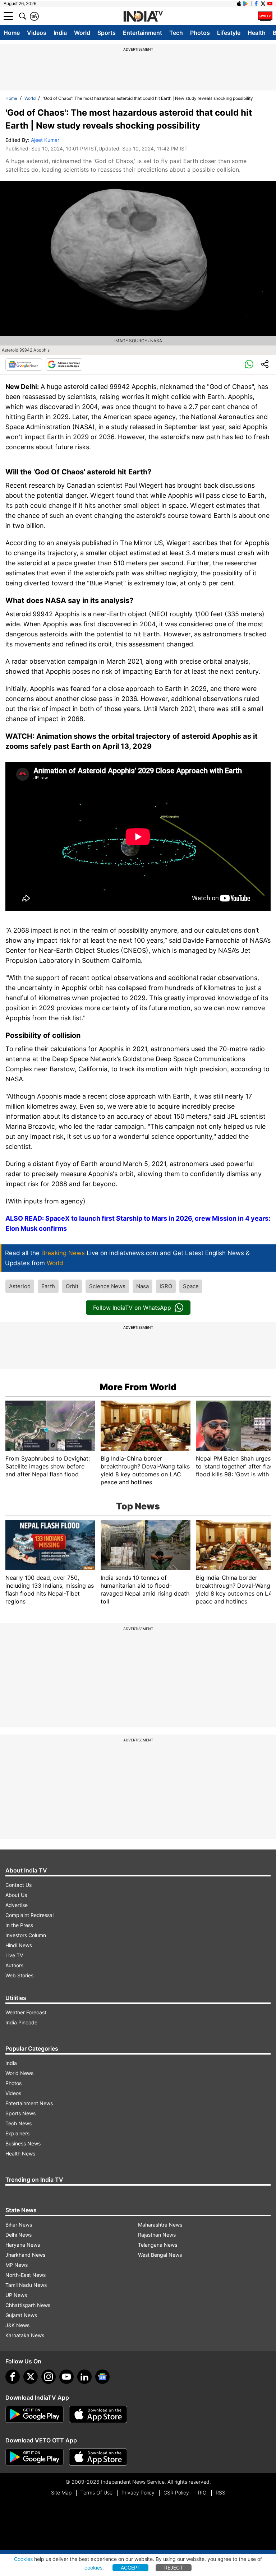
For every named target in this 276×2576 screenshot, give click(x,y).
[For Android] (34, 2457)
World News (19, 2073)
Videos (37, 33)
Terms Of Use (96, 2493)
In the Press (19, 1925)
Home (12, 33)
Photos (200, 33)
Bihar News (19, 2225)
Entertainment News (29, 2103)
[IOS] (239, 4)
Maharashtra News (160, 2225)
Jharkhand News (25, 2255)
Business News (23, 2143)
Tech (176, 33)
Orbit (72, 1286)
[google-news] (102, 2377)
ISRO (166, 1286)
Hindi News (19, 1945)
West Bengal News (160, 2255)
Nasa (142, 1286)
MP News (17, 2265)
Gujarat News (21, 2315)
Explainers (17, 2133)
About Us (16, 1895)
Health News (20, 2153)
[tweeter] (31, 2377)
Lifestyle (229, 33)
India (60, 33)
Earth (48, 1286)
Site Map (61, 2493)
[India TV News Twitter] (263, 4)
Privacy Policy (138, 2493)
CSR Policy (176, 2493)
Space (191, 1286)
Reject (174, 2568)
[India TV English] (143, 17)
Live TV (14, 1955)
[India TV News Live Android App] (34, 2414)
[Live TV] (265, 16)
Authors (14, 1965)
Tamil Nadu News (26, 2285)
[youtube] (66, 2377)
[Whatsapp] (249, 365)
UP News (16, 2295)
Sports (107, 33)
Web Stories (19, 1975)
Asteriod (20, 1286)
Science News (107, 1286)
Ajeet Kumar (45, 140)
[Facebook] (13, 2377)
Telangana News (158, 2245)
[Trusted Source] (64, 365)
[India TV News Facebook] (256, 4)
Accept (131, 2568)
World (82, 33)
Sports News (20, 2113)
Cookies (23, 2559)
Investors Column (26, 1935)
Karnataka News (25, 2335)
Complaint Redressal (29, 1915)
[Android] (246, 4)
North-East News (26, 2275)
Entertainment (142, 33)
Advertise (17, 1905)
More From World (138, 1387)
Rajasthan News (157, 2235)
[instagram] (49, 2377)
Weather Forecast (26, 2012)
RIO (202, 2493)
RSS (220, 2493)
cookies (93, 2568)
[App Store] (98, 2414)
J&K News (17, 2325)
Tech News (19, 2123)
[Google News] (24, 365)
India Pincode (21, 2022)
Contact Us (19, 1885)
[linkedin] (84, 2377)
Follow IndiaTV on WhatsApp (132, 1308)
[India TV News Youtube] (270, 4)
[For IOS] (98, 2457)
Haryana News (23, 2245)
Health (257, 33)
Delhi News (19, 2235)
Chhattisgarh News (28, 2305)
